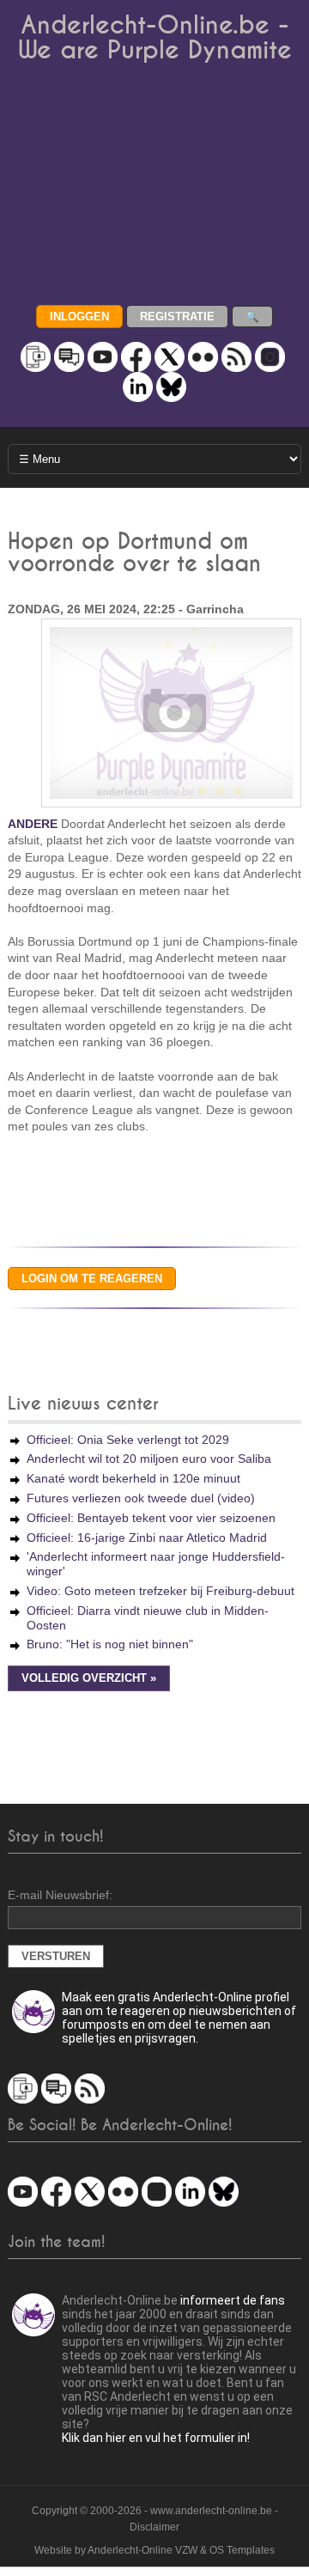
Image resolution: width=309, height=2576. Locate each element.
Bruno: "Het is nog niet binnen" (110, 1644)
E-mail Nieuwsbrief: (60, 1895)
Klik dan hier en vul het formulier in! (156, 2438)
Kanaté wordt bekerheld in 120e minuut (133, 1478)
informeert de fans (233, 2300)
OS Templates (242, 2550)
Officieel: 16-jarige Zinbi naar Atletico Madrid (147, 1538)
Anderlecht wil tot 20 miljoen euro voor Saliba (149, 1459)
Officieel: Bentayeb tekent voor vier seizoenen (151, 1518)
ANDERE (33, 824)
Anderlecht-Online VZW (142, 2550)
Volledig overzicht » (89, 1678)
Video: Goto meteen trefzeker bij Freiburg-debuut (161, 1591)
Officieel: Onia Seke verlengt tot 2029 (128, 1440)
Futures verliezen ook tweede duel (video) (141, 1498)
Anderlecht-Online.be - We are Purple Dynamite (155, 38)
